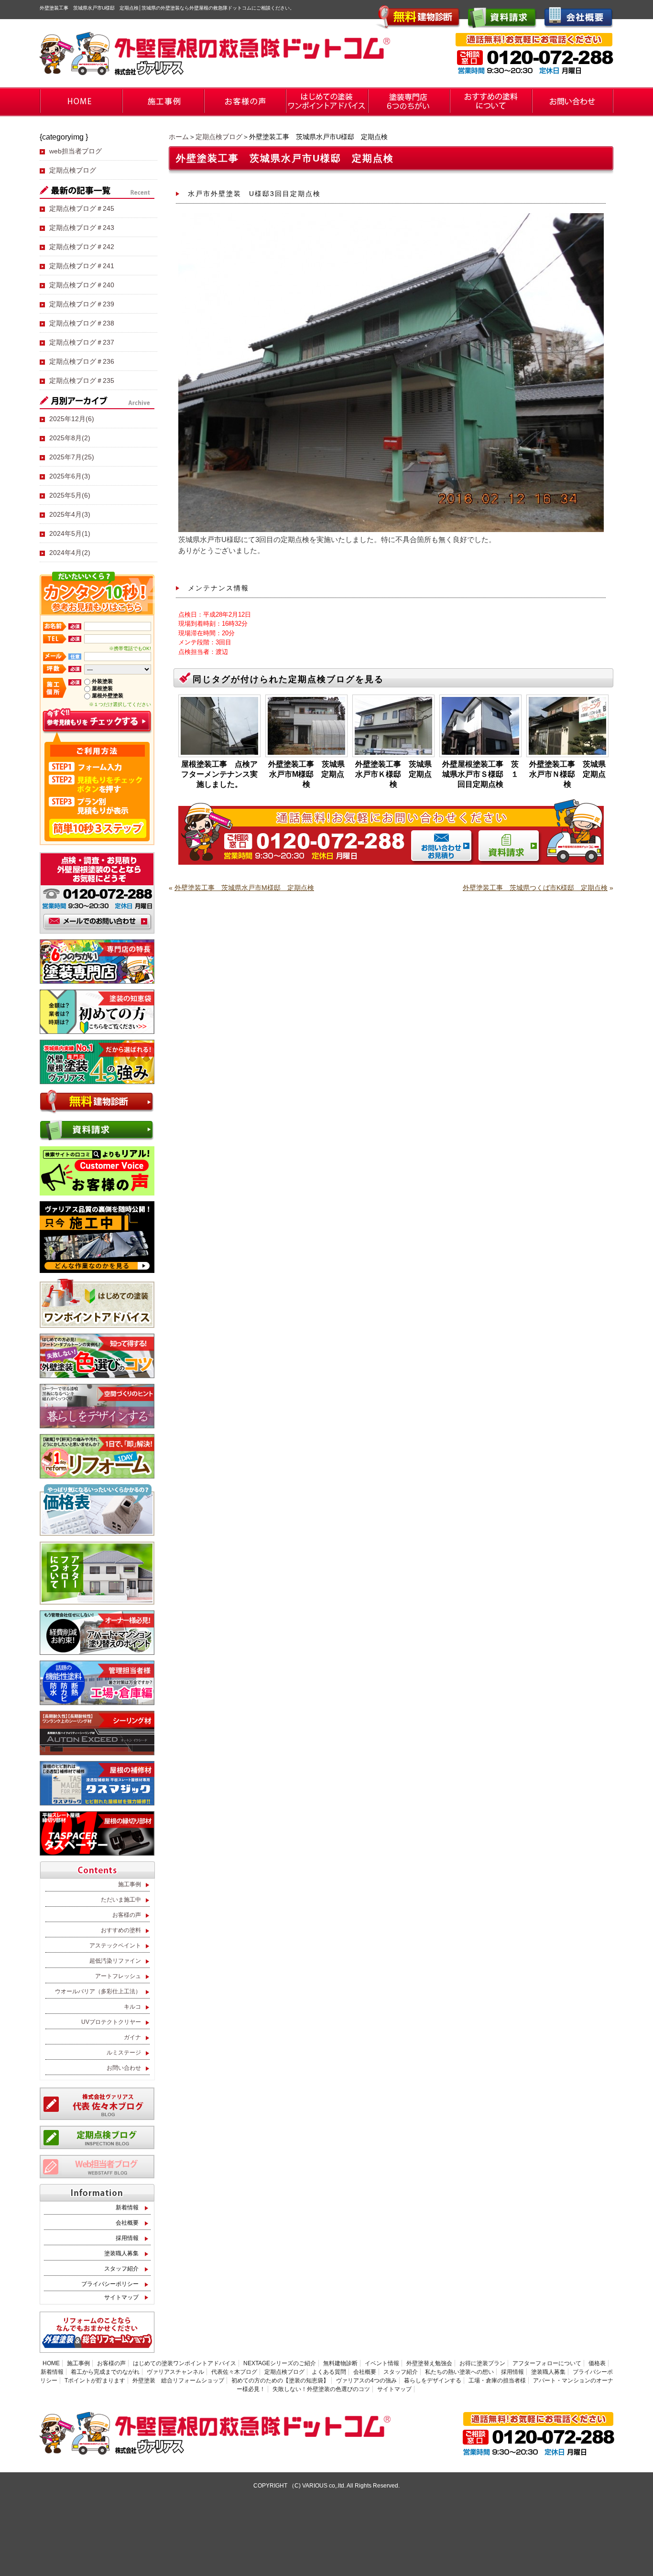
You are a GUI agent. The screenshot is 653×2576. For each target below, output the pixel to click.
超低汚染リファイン (115, 1961)
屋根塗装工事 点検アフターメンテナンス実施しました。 (219, 774)
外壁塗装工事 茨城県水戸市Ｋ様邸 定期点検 (393, 774)
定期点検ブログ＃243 (82, 228)
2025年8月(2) (70, 438)
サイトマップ (121, 2297)
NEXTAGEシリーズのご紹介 (280, 2363)
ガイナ (132, 2037)
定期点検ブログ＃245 (82, 208)
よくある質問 (329, 2372)
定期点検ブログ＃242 (82, 247)
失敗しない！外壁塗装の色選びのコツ (321, 2389)
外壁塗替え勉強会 (429, 2363)
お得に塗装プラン (482, 2363)
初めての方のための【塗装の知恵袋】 (280, 2380)
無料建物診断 (340, 2363)
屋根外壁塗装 (108, 696)
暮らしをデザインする (433, 2380)
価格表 (597, 2363)
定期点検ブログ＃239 (82, 304)
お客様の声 (127, 1915)
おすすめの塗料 (121, 1930)
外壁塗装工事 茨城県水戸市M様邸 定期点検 (306, 774)
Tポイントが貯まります (95, 2380)
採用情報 (127, 2238)
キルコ (132, 2007)
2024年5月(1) (70, 533)
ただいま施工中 (121, 1900)
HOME (51, 2363)
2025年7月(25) (72, 457)
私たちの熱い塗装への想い (459, 2372)
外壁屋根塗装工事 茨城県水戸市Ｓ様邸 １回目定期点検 (480, 774)
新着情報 (127, 2207)
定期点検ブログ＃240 (82, 285)
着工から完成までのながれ (105, 2372)
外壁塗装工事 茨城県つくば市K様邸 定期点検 (535, 888)
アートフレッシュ (118, 1976)
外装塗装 (102, 681)
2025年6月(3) (70, 476)
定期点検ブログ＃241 (82, 266)
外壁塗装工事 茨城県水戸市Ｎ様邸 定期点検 (567, 774)
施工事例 (130, 1884)
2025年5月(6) (70, 495)
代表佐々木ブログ (234, 2372)
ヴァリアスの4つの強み (366, 2380)
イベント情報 (382, 2363)
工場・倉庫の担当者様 (497, 2380)
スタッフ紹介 (121, 2269)
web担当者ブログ (76, 151)
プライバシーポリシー (110, 2284)
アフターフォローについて (547, 2363)
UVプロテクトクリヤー (111, 2022)
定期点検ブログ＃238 (82, 323)
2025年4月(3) (70, 514)
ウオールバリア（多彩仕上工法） (98, 1991)
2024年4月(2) (70, 553)
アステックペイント (115, 1946)
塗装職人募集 (121, 2253)
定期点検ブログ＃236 (82, 361)
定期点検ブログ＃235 (82, 380)
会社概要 (127, 2223)
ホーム (179, 137)
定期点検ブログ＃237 (82, 342)
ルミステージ (124, 2053)
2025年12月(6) (72, 419)
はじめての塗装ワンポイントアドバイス (185, 2363)
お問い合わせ (124, 2068)
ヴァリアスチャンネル (175, 2372)
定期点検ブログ (219, 137)
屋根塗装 (102, 688)
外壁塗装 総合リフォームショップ (178, 2380)
